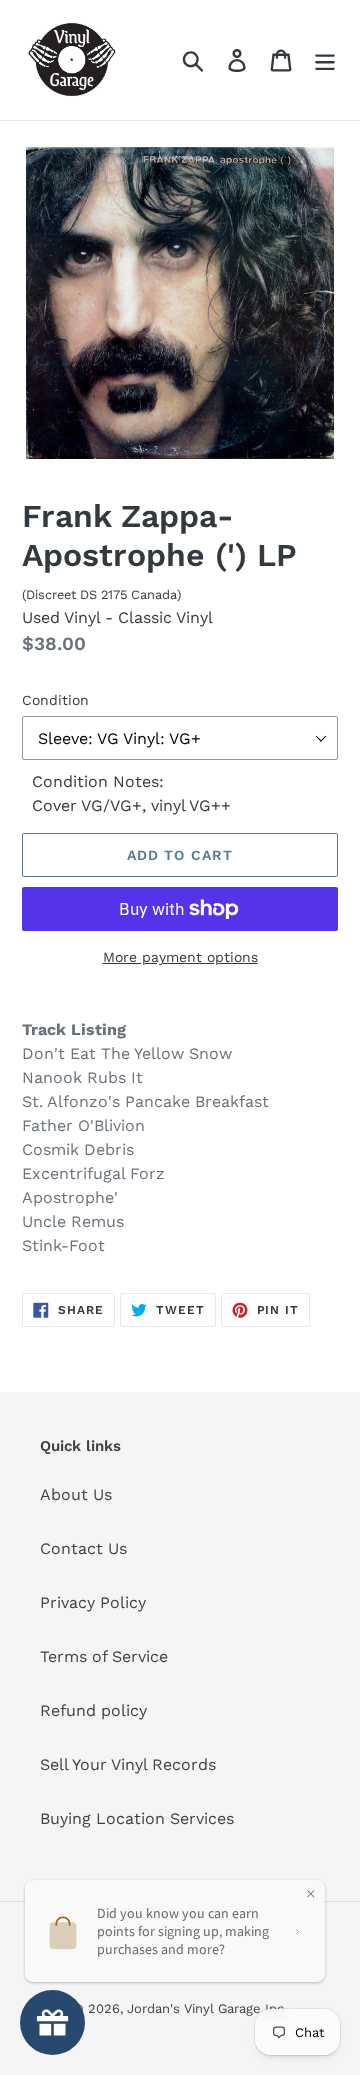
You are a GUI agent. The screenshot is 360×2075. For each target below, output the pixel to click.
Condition (55, 700)
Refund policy (93, 1710)
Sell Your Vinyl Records (128, 1764)
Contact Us (83, 1548)
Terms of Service (104, 1656)
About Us (76, 1494)
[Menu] (325, 60)
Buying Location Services (137, 1818)
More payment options (180, 957)
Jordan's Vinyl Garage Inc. (207, 2008)
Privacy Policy (93, 1602)
